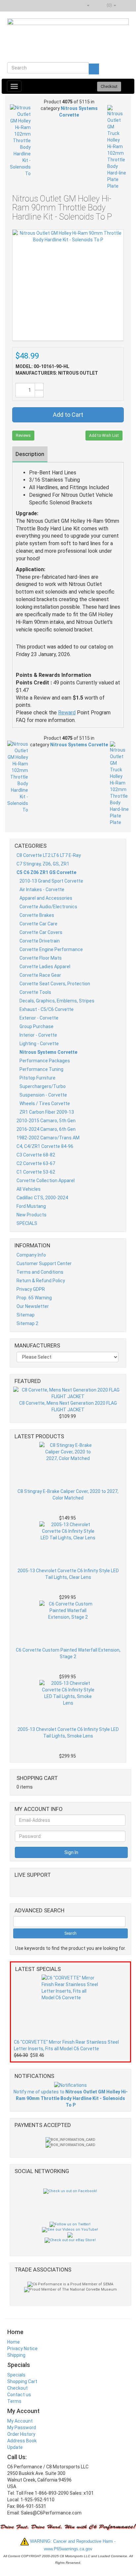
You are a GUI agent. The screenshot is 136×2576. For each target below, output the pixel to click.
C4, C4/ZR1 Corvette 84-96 (45, 1146)
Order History (21, 2434)
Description (30, 454)
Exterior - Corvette (39, 1018)
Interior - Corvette (38, 1035)
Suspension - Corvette (43, 1095)
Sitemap (26, 1315)
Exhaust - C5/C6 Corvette (47, 1009)
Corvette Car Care (38, 924)
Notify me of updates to (71, 2098)
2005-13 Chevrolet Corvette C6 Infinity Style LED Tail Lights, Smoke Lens (68, 1733)
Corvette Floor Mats (41, 958)
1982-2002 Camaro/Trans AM (48, 1138)
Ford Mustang (31, 1206)
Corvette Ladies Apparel (45, 967)
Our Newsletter (33, 1306)
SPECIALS (27, 1223)
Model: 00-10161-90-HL (42, 366)
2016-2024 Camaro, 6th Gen (46, 1129)
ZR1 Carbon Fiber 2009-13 (47, 1112)
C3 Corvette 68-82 (36, 1155)
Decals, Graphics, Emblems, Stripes (57, 1001)
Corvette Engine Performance (51, 949)
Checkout (17, 2388)
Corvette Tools (35, 992)
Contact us (19, 2395)
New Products (32, 1215)
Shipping (16, 2355)
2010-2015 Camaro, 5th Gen (46, 1121)
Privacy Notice (22, 2349)
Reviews (23, 436)
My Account (20, 2421)
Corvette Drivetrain (40, 941)
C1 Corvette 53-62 (36, 1172)
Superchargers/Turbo (43, 1086)
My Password (22, 2428)
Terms (14, 2401)
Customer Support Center (44, 1263)
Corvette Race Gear (40, 975)
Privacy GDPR (31, 1289)
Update (15, 2447)
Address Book (22, 2441)
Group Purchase (36, 1026)
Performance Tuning (41, 1069)
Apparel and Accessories (46, 898)
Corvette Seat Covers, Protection (55, 984)
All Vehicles (29, 1189)
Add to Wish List (104, 436)
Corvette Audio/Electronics (48, 907)
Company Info (31, 1255)
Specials (16, 2375)
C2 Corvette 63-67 (36, 1163)
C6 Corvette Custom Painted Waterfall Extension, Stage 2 (68, 1653)
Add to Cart (68, 415)
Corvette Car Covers (41, 932)
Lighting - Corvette (39, 1044)
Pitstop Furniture (37, 1078)
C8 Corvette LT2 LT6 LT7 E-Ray (49, 855)
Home (14, 2342)
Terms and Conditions (40, 1272)
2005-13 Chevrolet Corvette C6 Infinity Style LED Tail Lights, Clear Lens (68, 1574)
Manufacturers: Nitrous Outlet (57, 373)
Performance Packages (45, 1061)
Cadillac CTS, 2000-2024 (42, 1198)
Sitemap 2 (27, 1323)
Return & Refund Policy (41, 1281)
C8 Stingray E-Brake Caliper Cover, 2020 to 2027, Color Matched (68, 1495)
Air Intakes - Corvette (42, 890)
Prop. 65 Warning (34, 1298)
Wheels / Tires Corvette (45, 1103)
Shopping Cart (22, 2381)
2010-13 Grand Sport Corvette (51, 881)
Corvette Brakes (37, 915)
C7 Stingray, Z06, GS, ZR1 (43, 864)
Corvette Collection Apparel (46, 1181)
